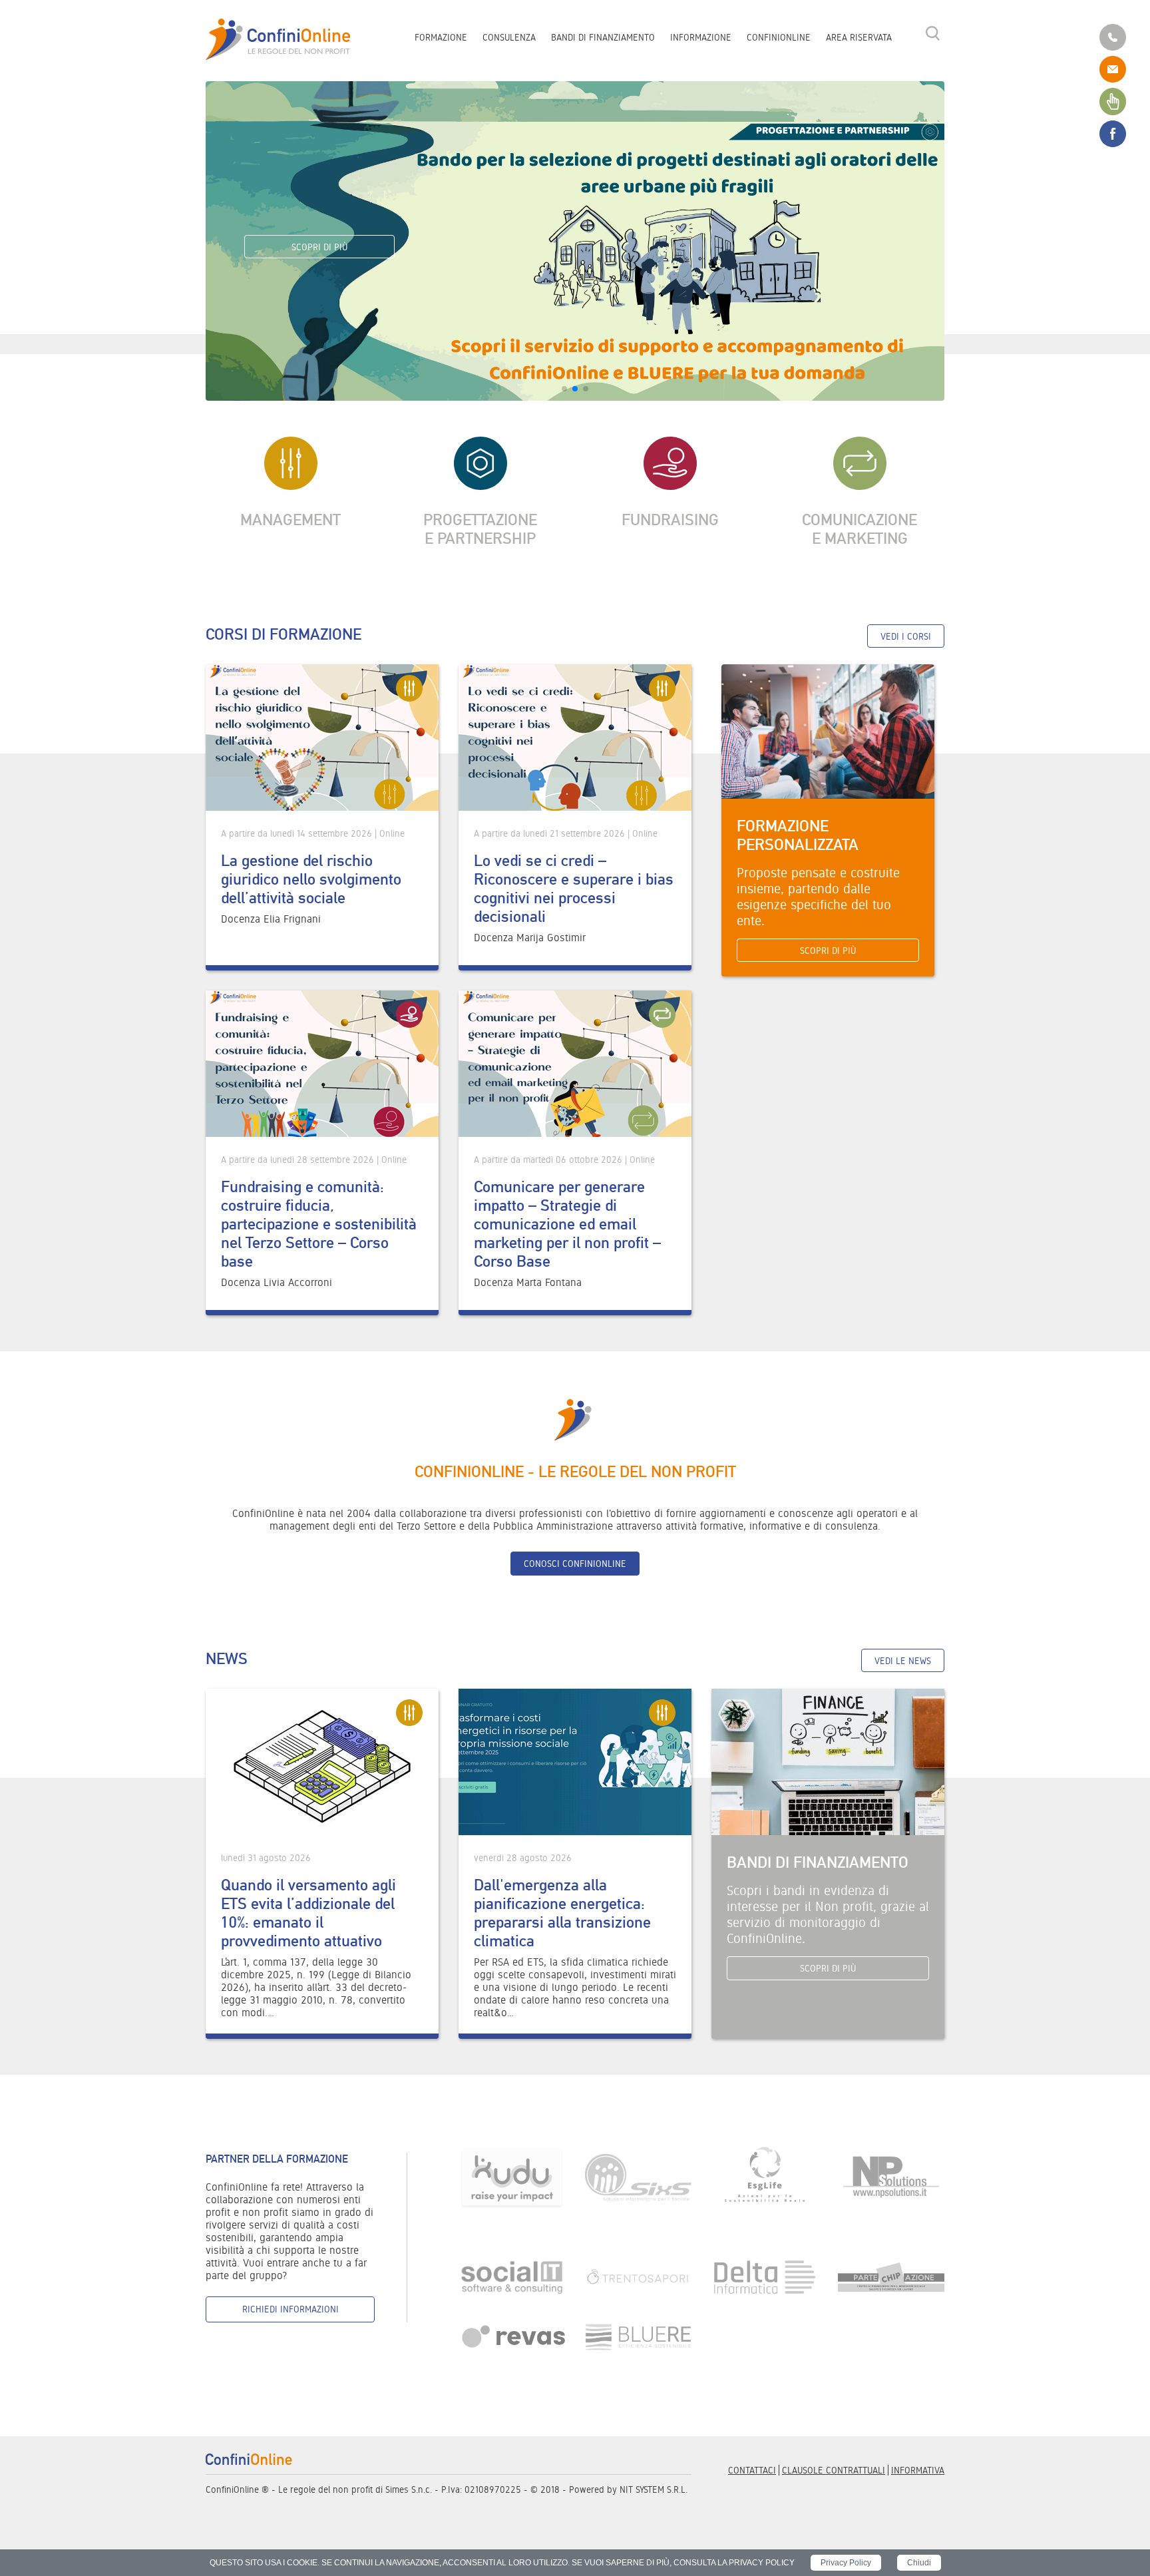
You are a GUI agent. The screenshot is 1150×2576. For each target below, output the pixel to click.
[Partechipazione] (891, 2276)
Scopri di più (319, 247)
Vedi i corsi (906, 636)
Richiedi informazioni (290, 2309)
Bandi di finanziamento (603, 37)
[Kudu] (512, 2177)
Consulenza (509, 37)
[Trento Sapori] (638, 2276)
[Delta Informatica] (765, 2276)
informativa (918, 2470)
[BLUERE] (638, 2337)
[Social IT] (512, 2276)
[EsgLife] (765, 2177)
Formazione (441, 37)
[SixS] (638, 2177)
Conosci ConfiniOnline (575, 1564)
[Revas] (512, 2337)
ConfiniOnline (779, 37)
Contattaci (752, 2470)
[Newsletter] (1113, 101)
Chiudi (919, 2563)
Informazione (701, 37)
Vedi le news (903, 1661)
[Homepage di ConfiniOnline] (249, 2459)
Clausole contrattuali (834, 2470)
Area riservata (859, 37)
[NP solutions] (891, 2177)
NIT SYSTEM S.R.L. (654, 2489)
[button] (564, 389)
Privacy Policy (846, 2563)
